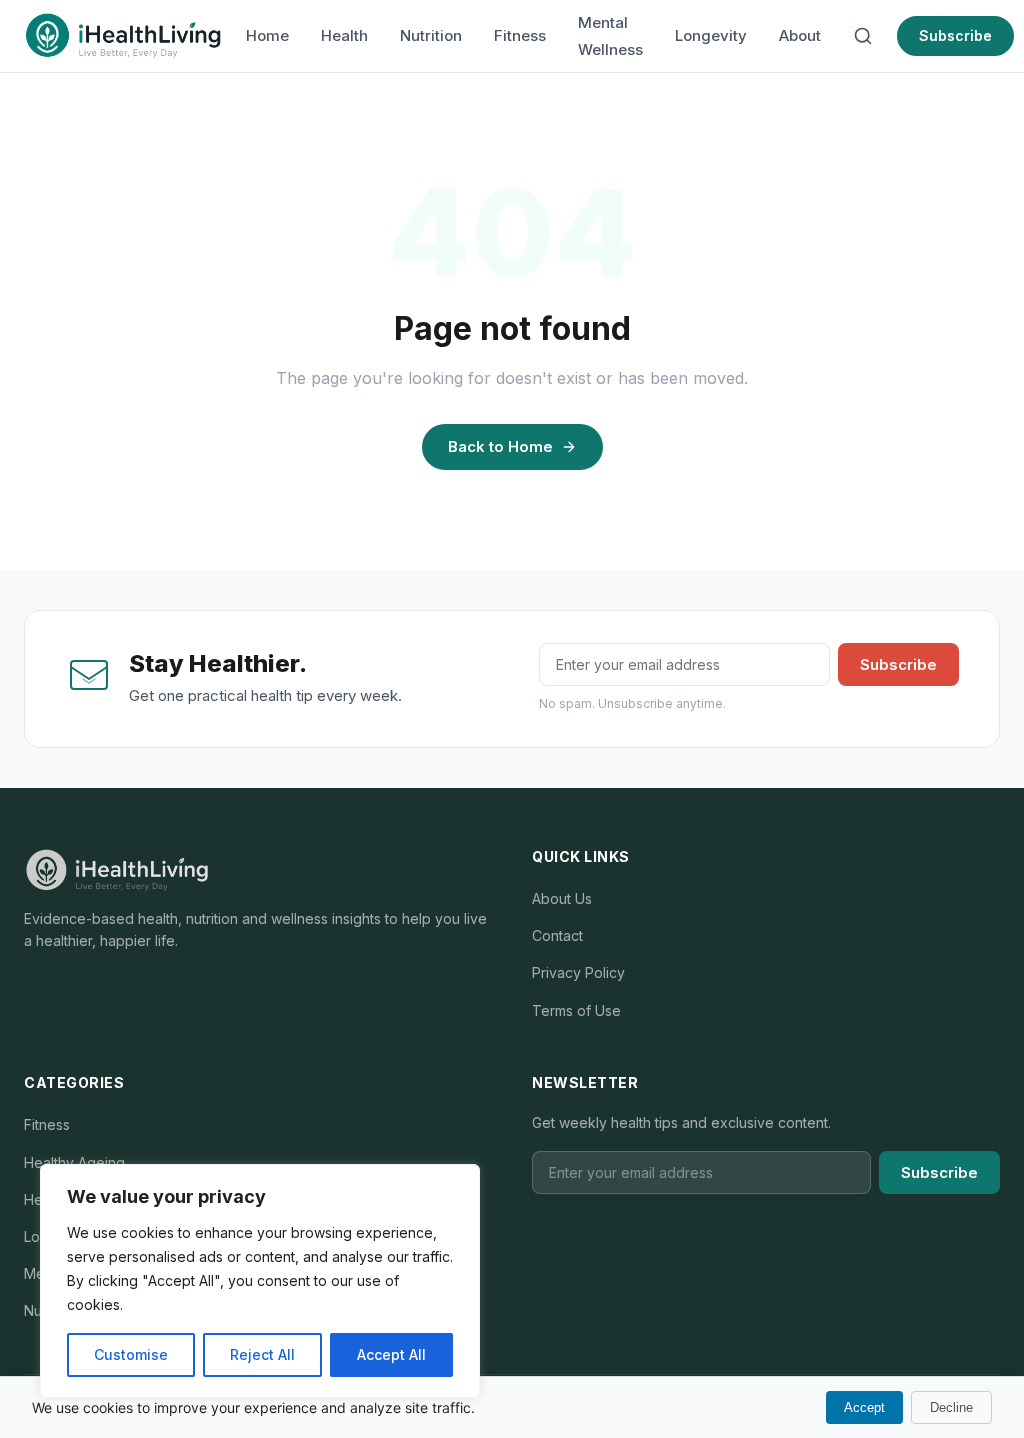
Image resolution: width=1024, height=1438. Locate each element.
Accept (864, 1407)
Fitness (520, 35)
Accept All (391, 1354)
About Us (562, 898)
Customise (131, 1354)
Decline (951, 1407)
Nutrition (431, 35)
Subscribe (955, 35)
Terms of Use (576, 1010)
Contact (557, 935)
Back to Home (500, 446)
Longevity (711, 35)
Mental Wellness (610, 36)
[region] (260, 1281)
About (800, 35)
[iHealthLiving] (123, 36)
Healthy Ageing (74, 1162)
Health (344, 35)
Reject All (262, 1354)
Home (267, 35)
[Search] (863, 36)
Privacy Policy (578, 972)
